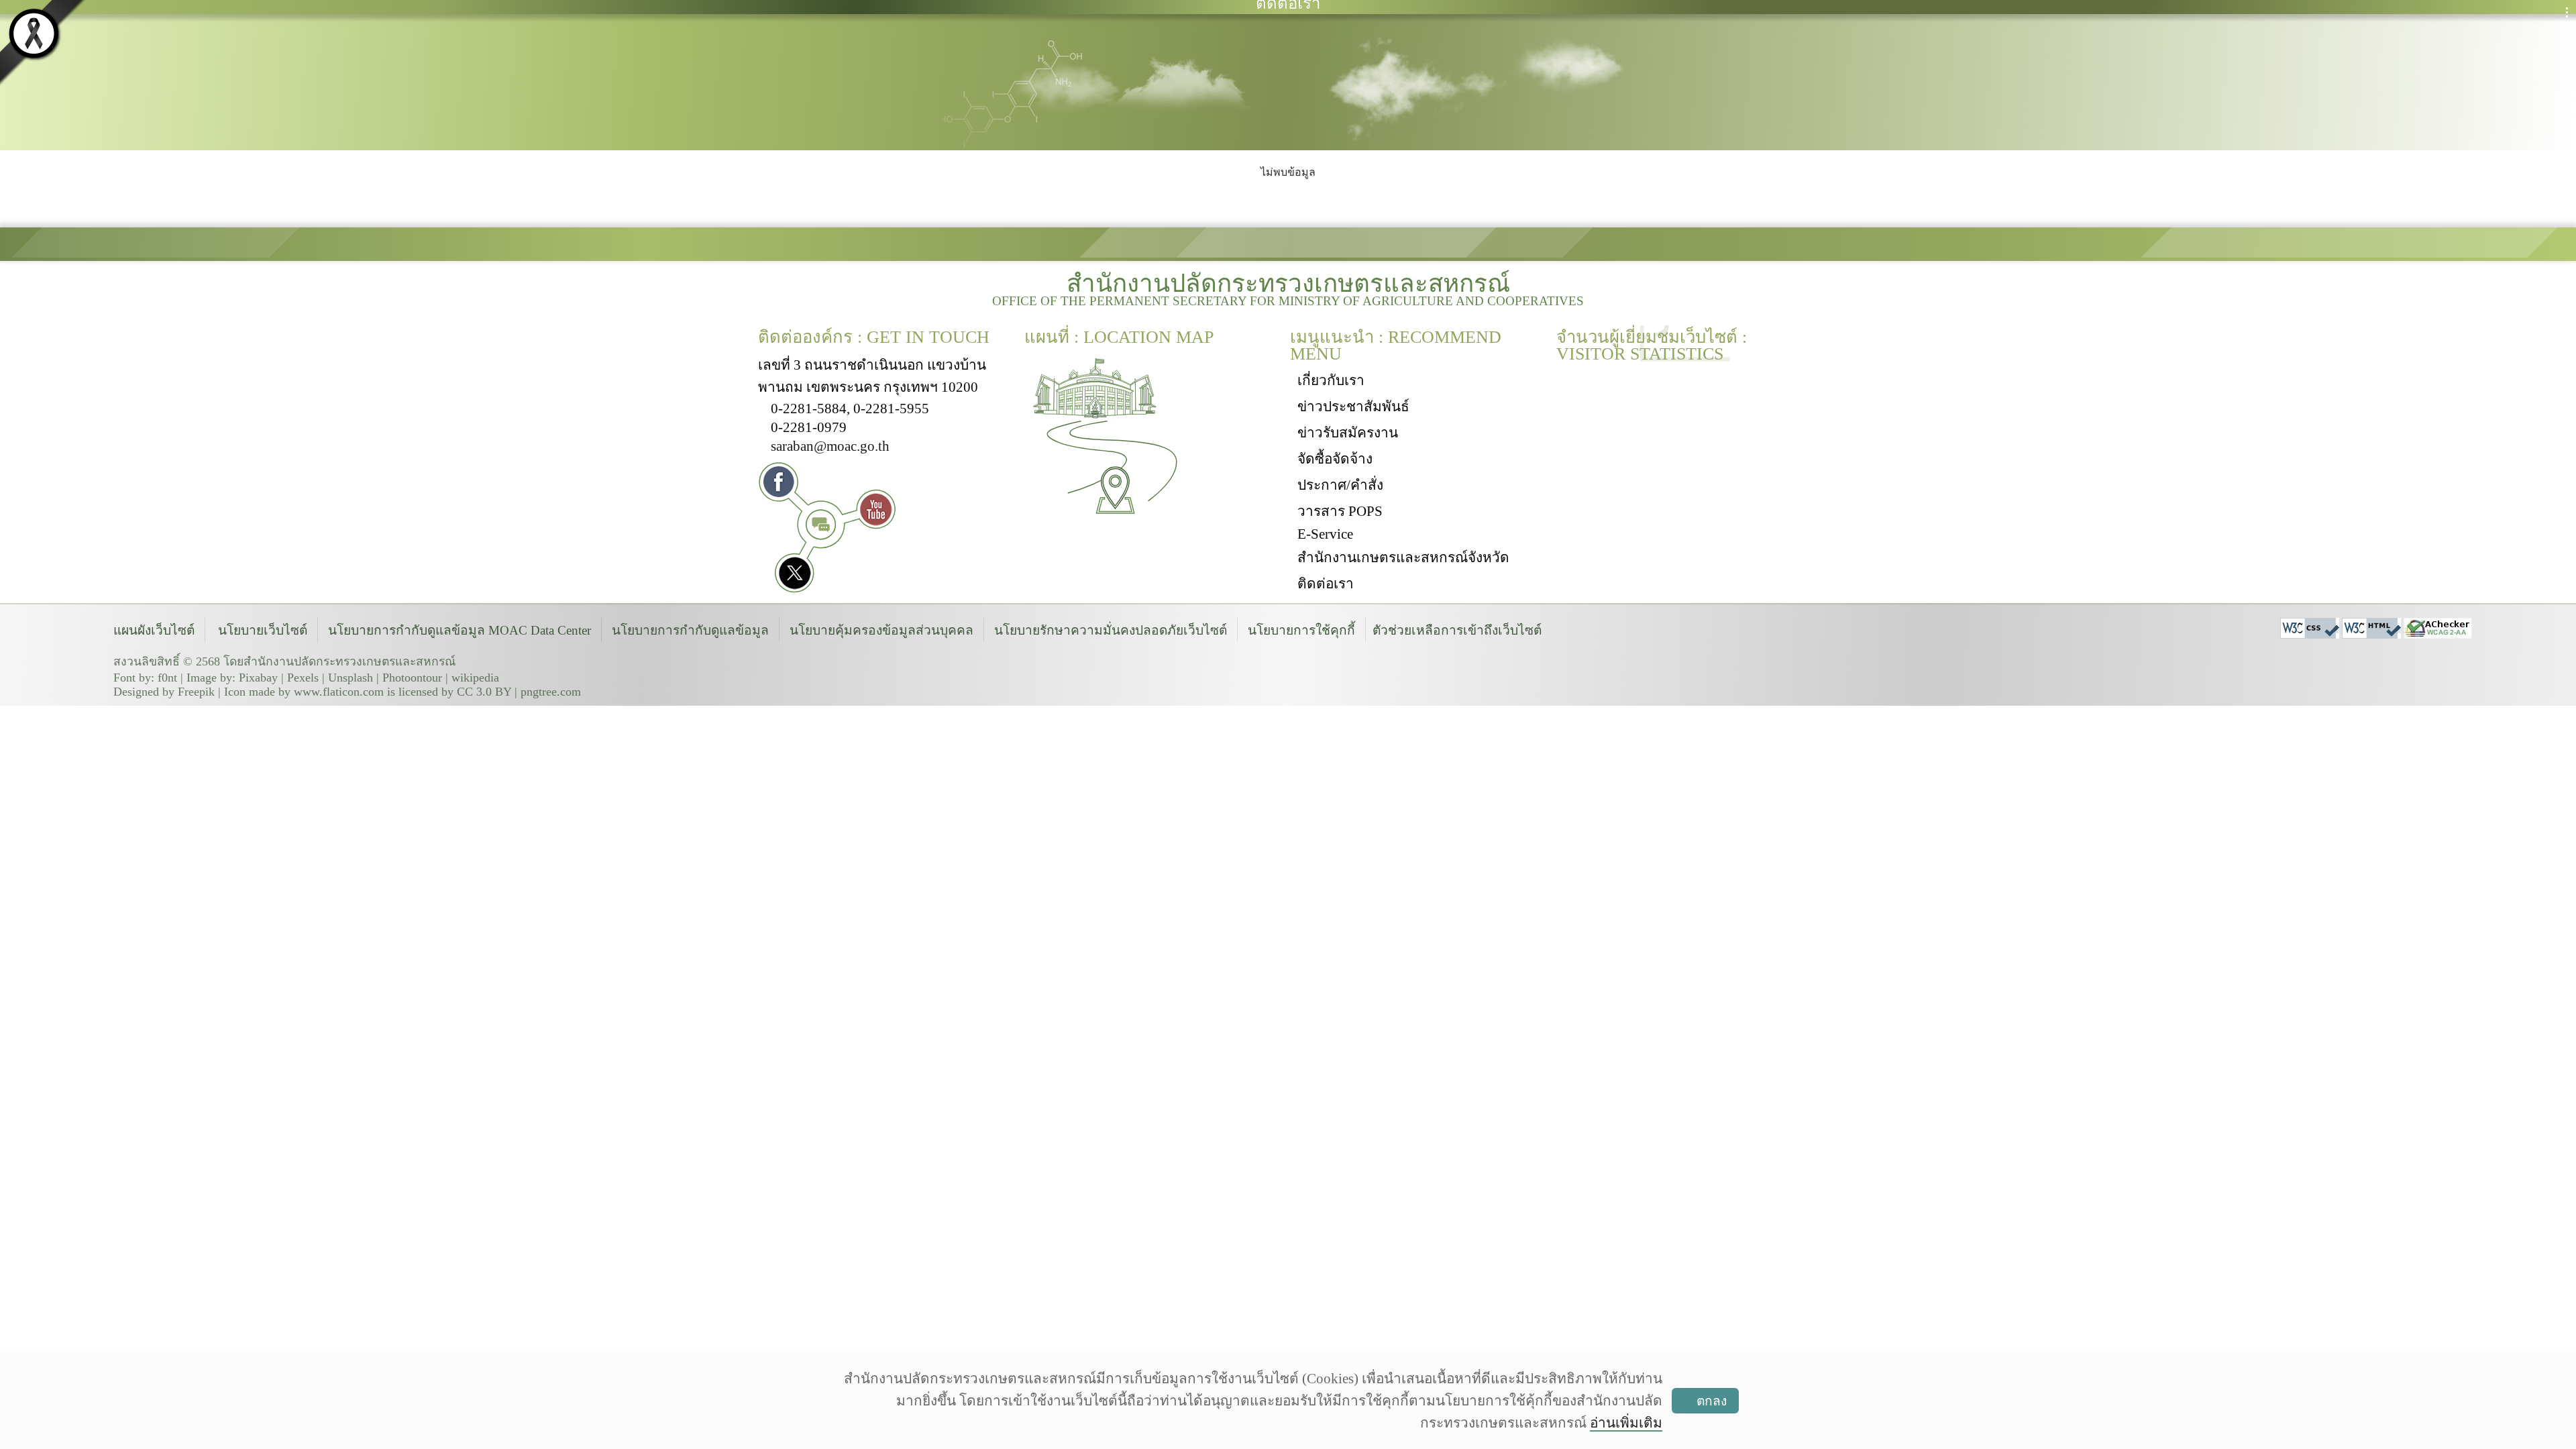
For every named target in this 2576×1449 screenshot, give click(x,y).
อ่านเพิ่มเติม (1626, 1423)
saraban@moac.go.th (830, 446)
